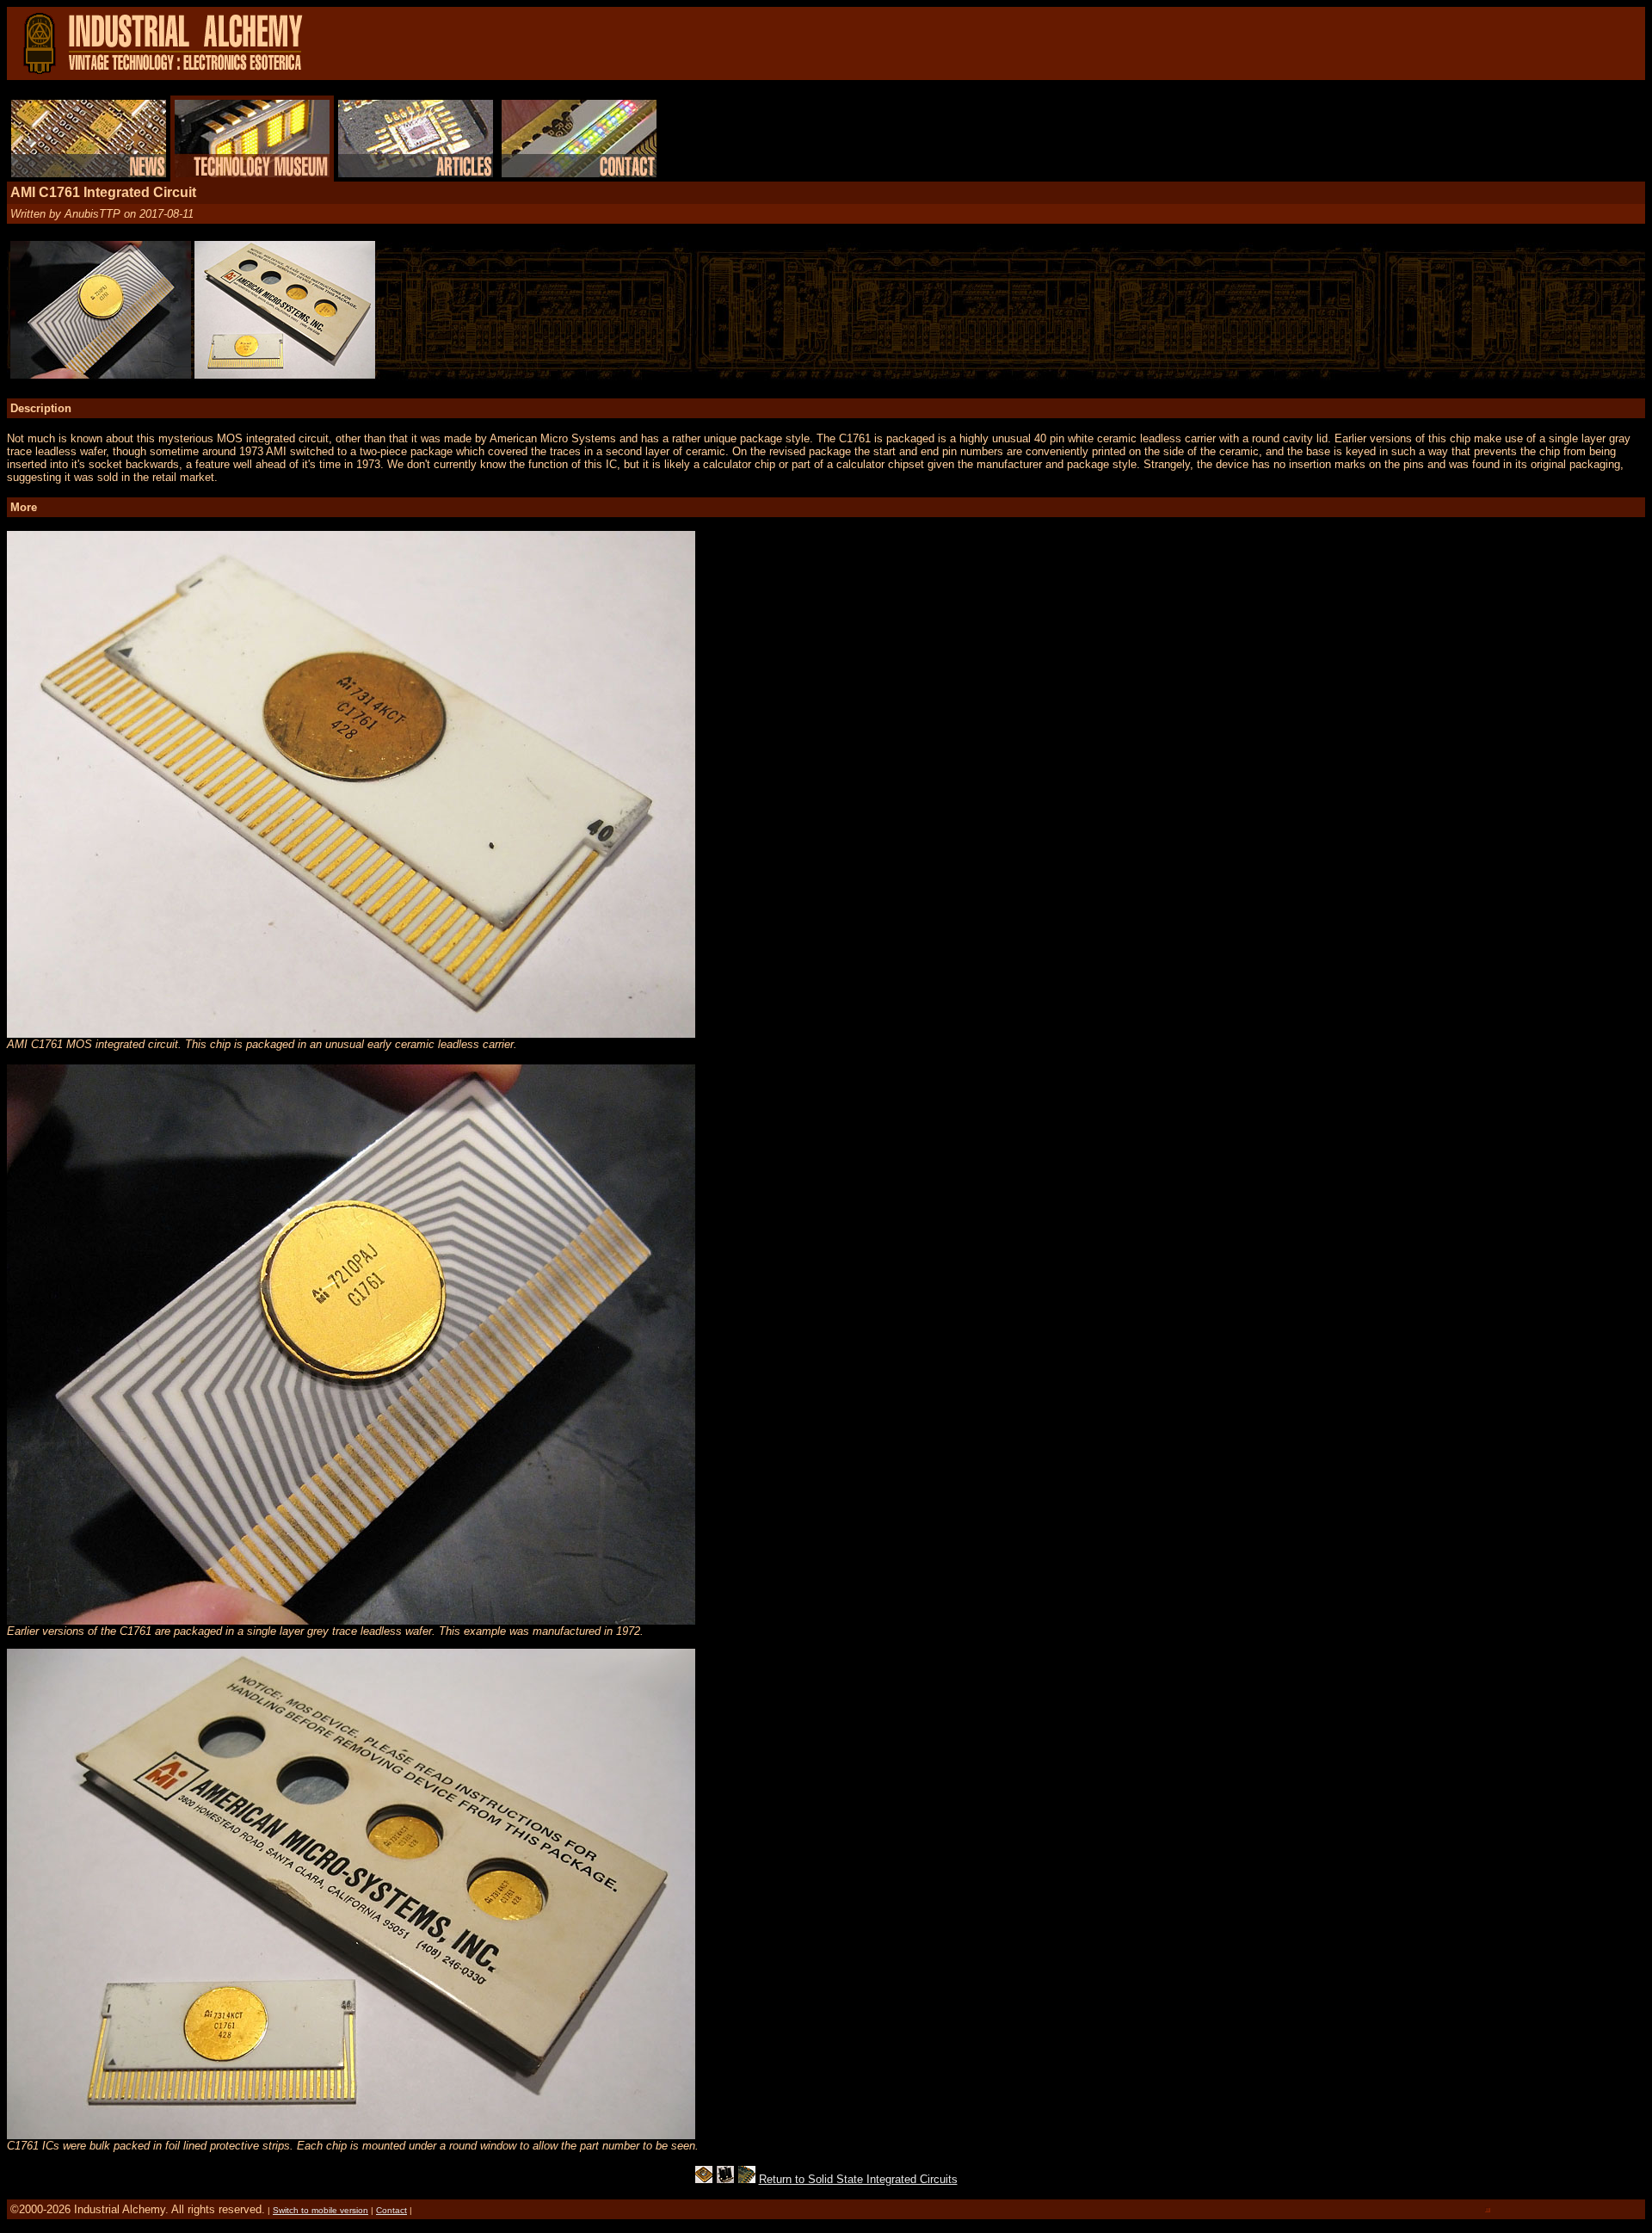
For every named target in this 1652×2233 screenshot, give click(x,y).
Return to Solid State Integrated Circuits (858, 2179)
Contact (391, 2210)
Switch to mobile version (321, 2210)
